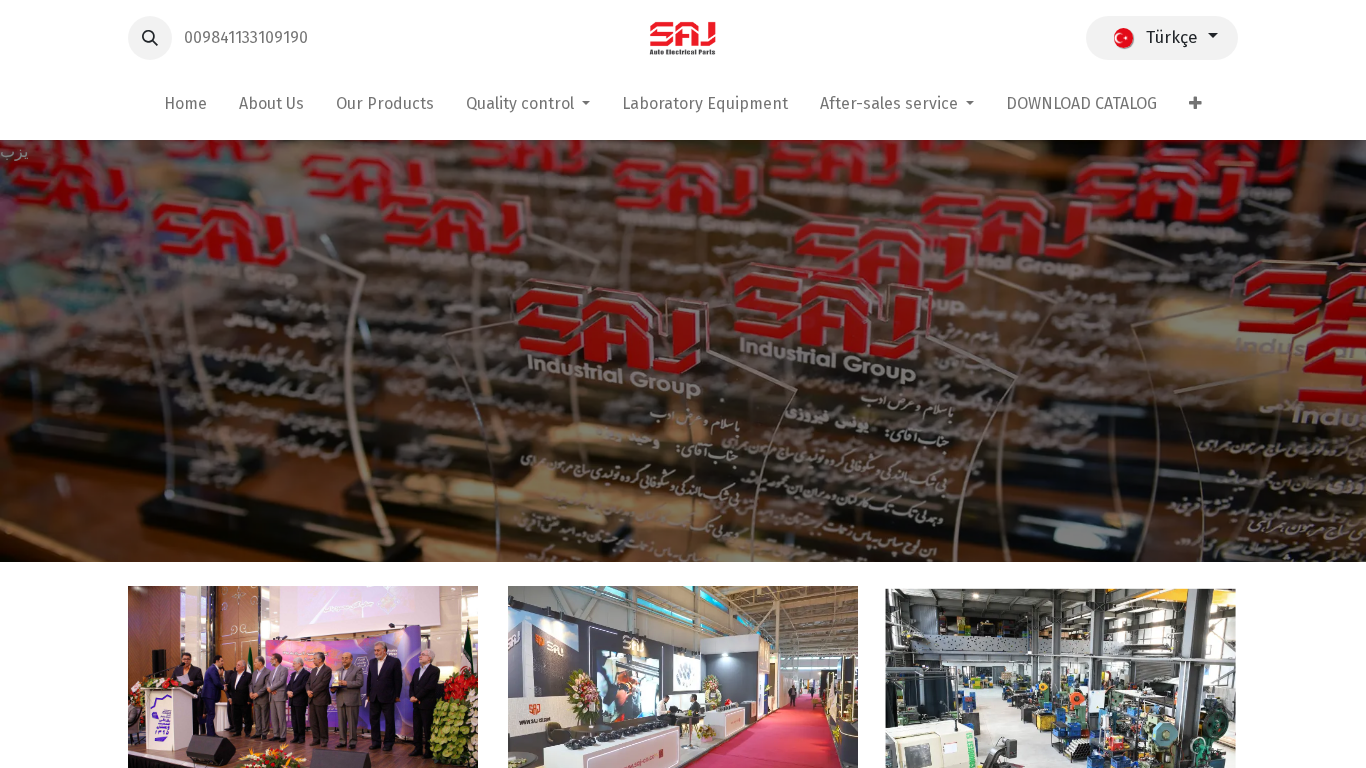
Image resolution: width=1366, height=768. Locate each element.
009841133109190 (248, 37)
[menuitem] (185, 108)
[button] (150, 38)
